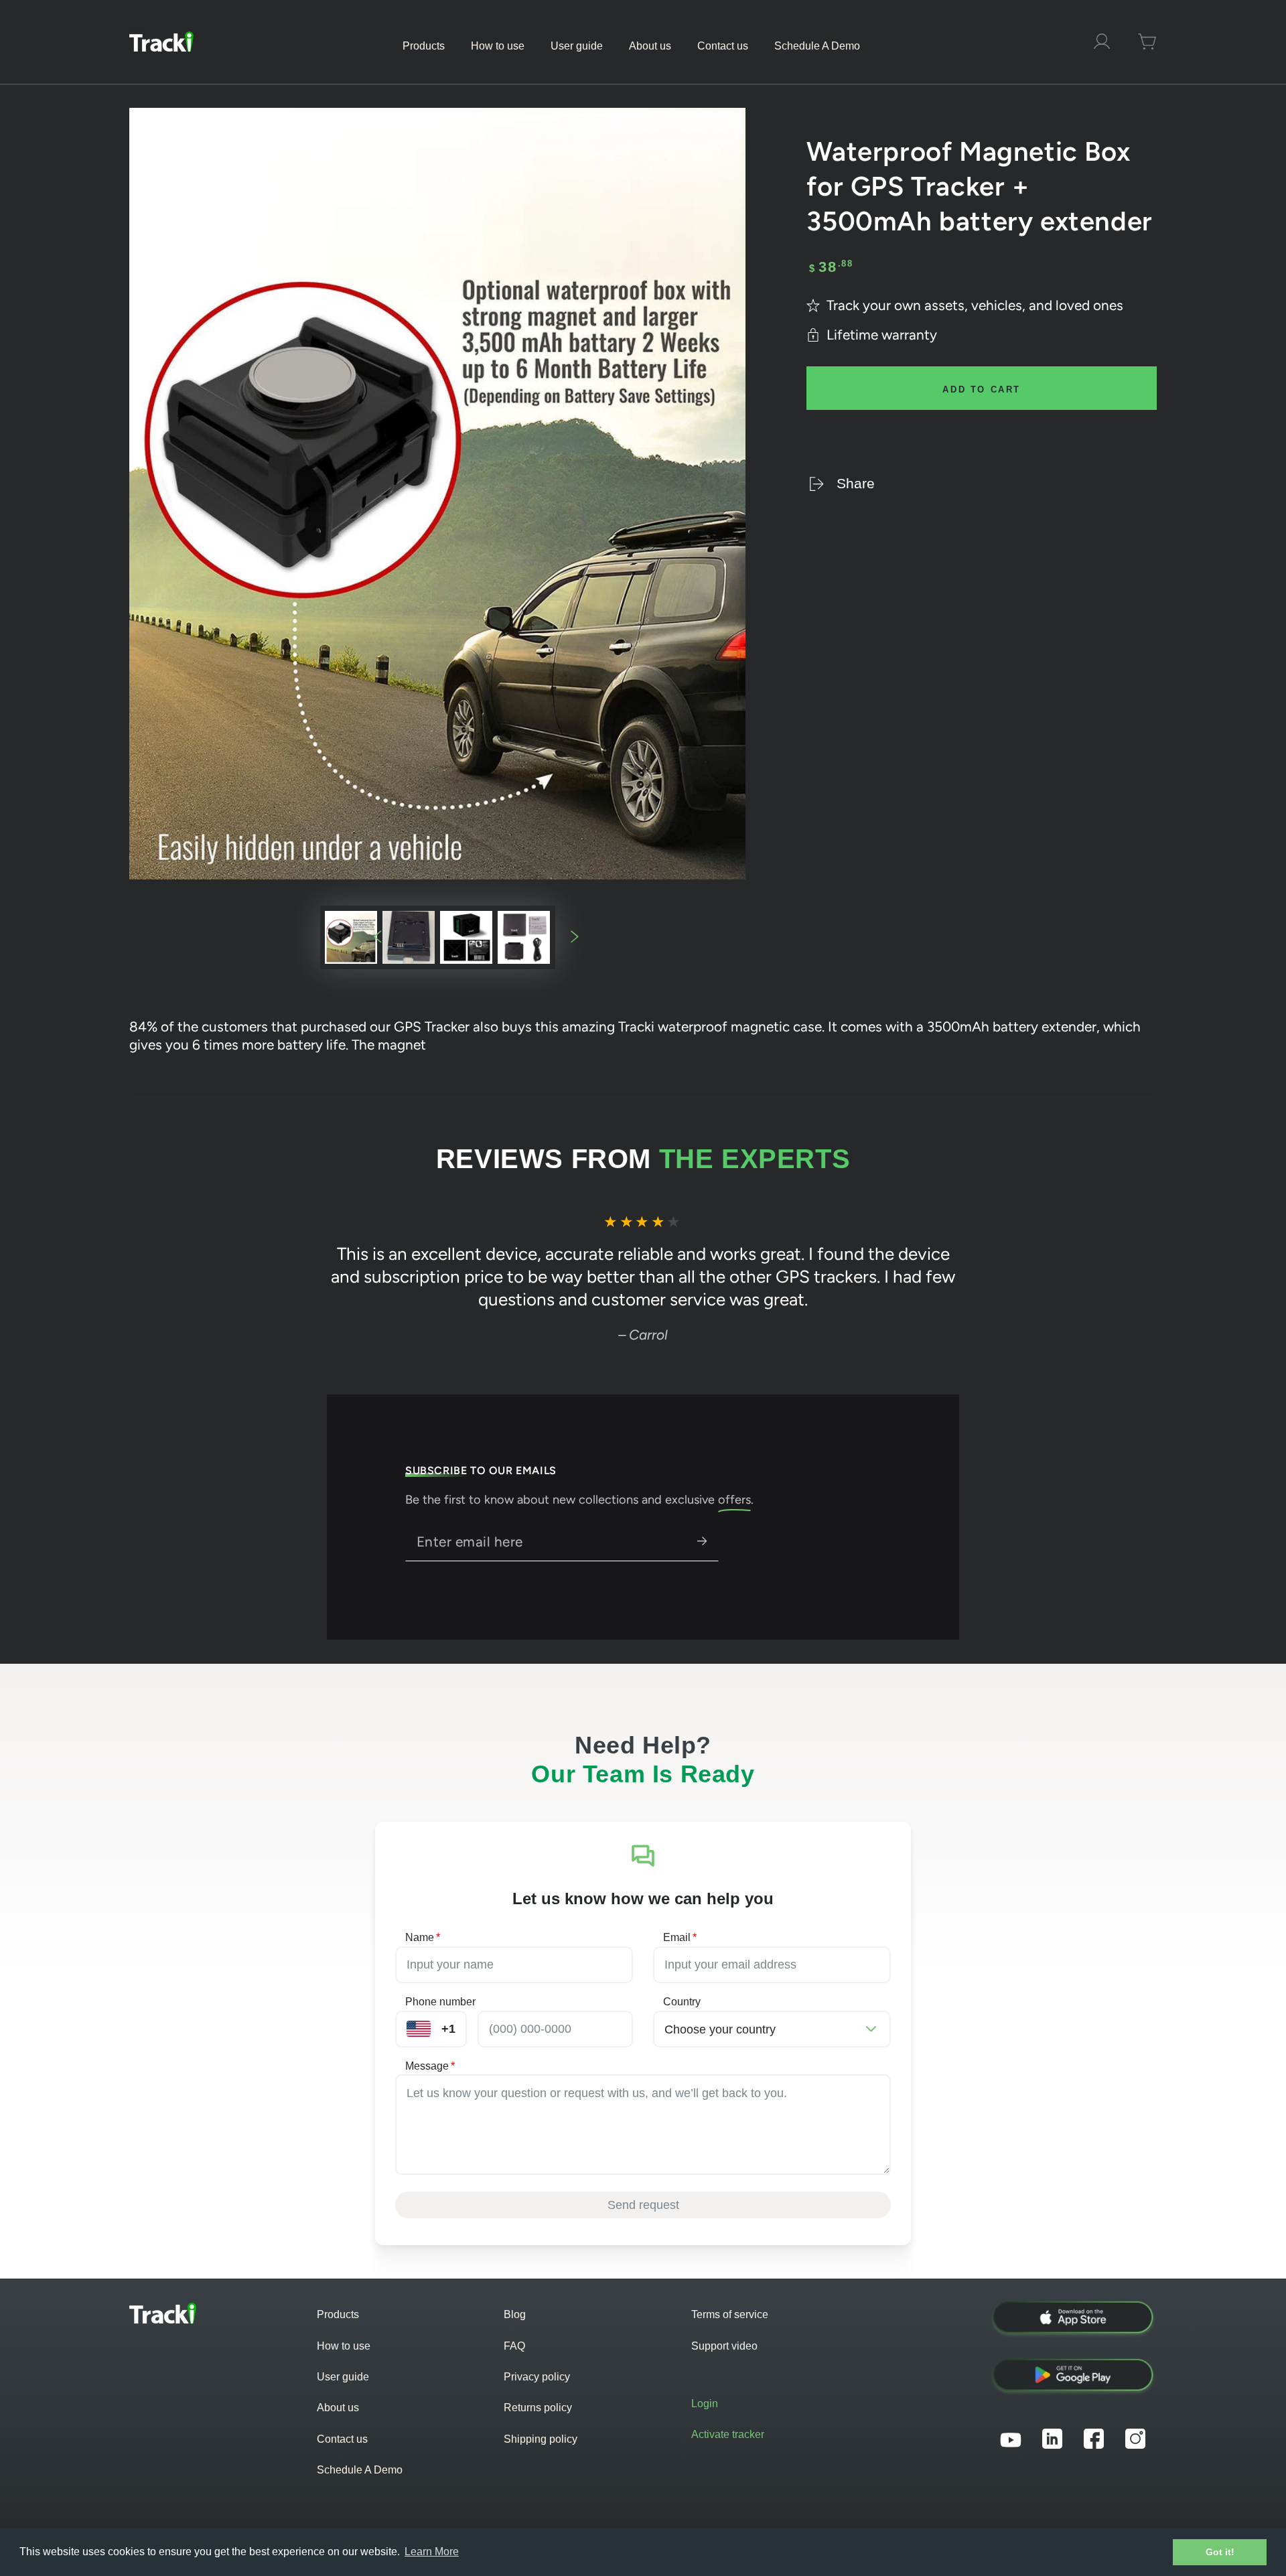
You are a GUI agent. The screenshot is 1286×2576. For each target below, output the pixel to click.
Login (705, 2404)
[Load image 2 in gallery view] (409, 937)
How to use (344, 2346)
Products (338, 2314)
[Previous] (212, 1279)
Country (682, 2002)
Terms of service (730, 2314)
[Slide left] (377, 937)
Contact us (342, 2439)
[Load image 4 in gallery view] (524, 937)
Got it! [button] (1220, 2552)
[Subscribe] (708, 1541)
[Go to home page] (161, 42)
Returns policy (538, 2408)
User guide (343, 2377)
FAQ (514, 2346)
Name (423, 1937)
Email (680, 1937)
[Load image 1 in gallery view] (351, 937)
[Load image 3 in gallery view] (466, 937)
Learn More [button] (432, 2552)
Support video (724, 2346)
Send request (643, 2205)
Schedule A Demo (360, 2470)
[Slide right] (574, 937)
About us (338, 2408)
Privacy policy (537, 2377)
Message (430, 2066)
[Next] (1074, 1279)
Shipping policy (541, 2439)
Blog (515, 2314)
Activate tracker (728, 2434)
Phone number (440, 2002)
